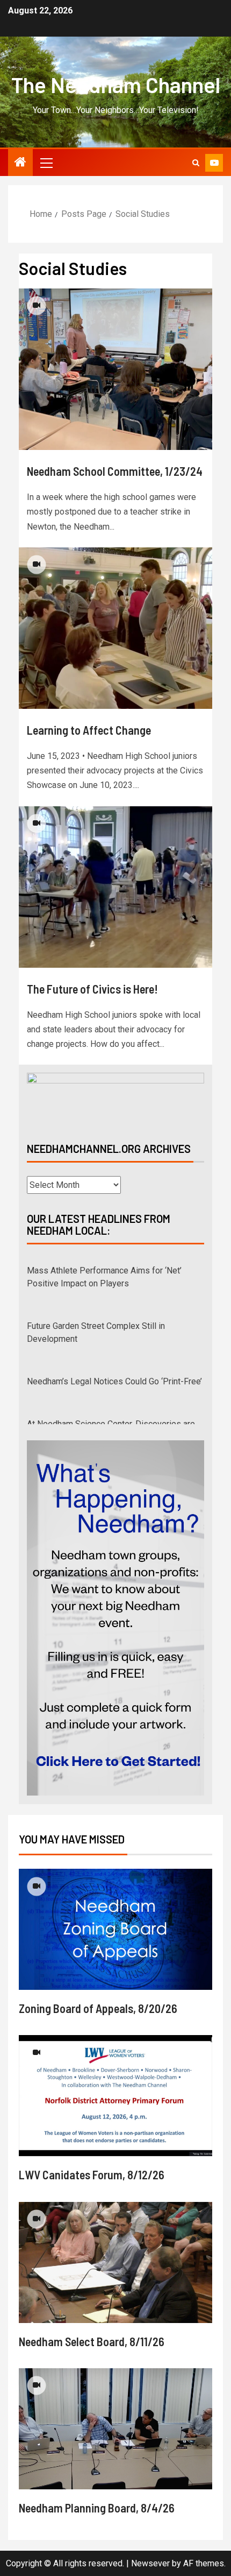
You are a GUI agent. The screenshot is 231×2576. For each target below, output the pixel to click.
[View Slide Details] (115, 1098)
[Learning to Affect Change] (115, 628)
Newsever (150, 2550)
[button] (46, 163)
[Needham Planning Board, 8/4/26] (115, 2416)
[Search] (196, 163)
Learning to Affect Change (89, 730)
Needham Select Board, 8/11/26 (92, 2328)
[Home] (20, 163)
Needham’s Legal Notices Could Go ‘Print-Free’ (114, 1375)
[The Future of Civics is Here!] (115, 887)
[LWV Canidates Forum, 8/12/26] (115, 2083)
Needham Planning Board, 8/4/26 (97, 2495)
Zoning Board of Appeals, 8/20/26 (98, 1995)
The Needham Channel (116, 85)
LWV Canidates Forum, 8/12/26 (92, 2162)
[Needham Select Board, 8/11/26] (115, 2250)
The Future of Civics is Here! (92, 989)
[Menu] (46, 163)
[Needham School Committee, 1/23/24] (115, 369)
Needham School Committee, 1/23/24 (115, 471)
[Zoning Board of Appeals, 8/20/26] (115, 1916)
